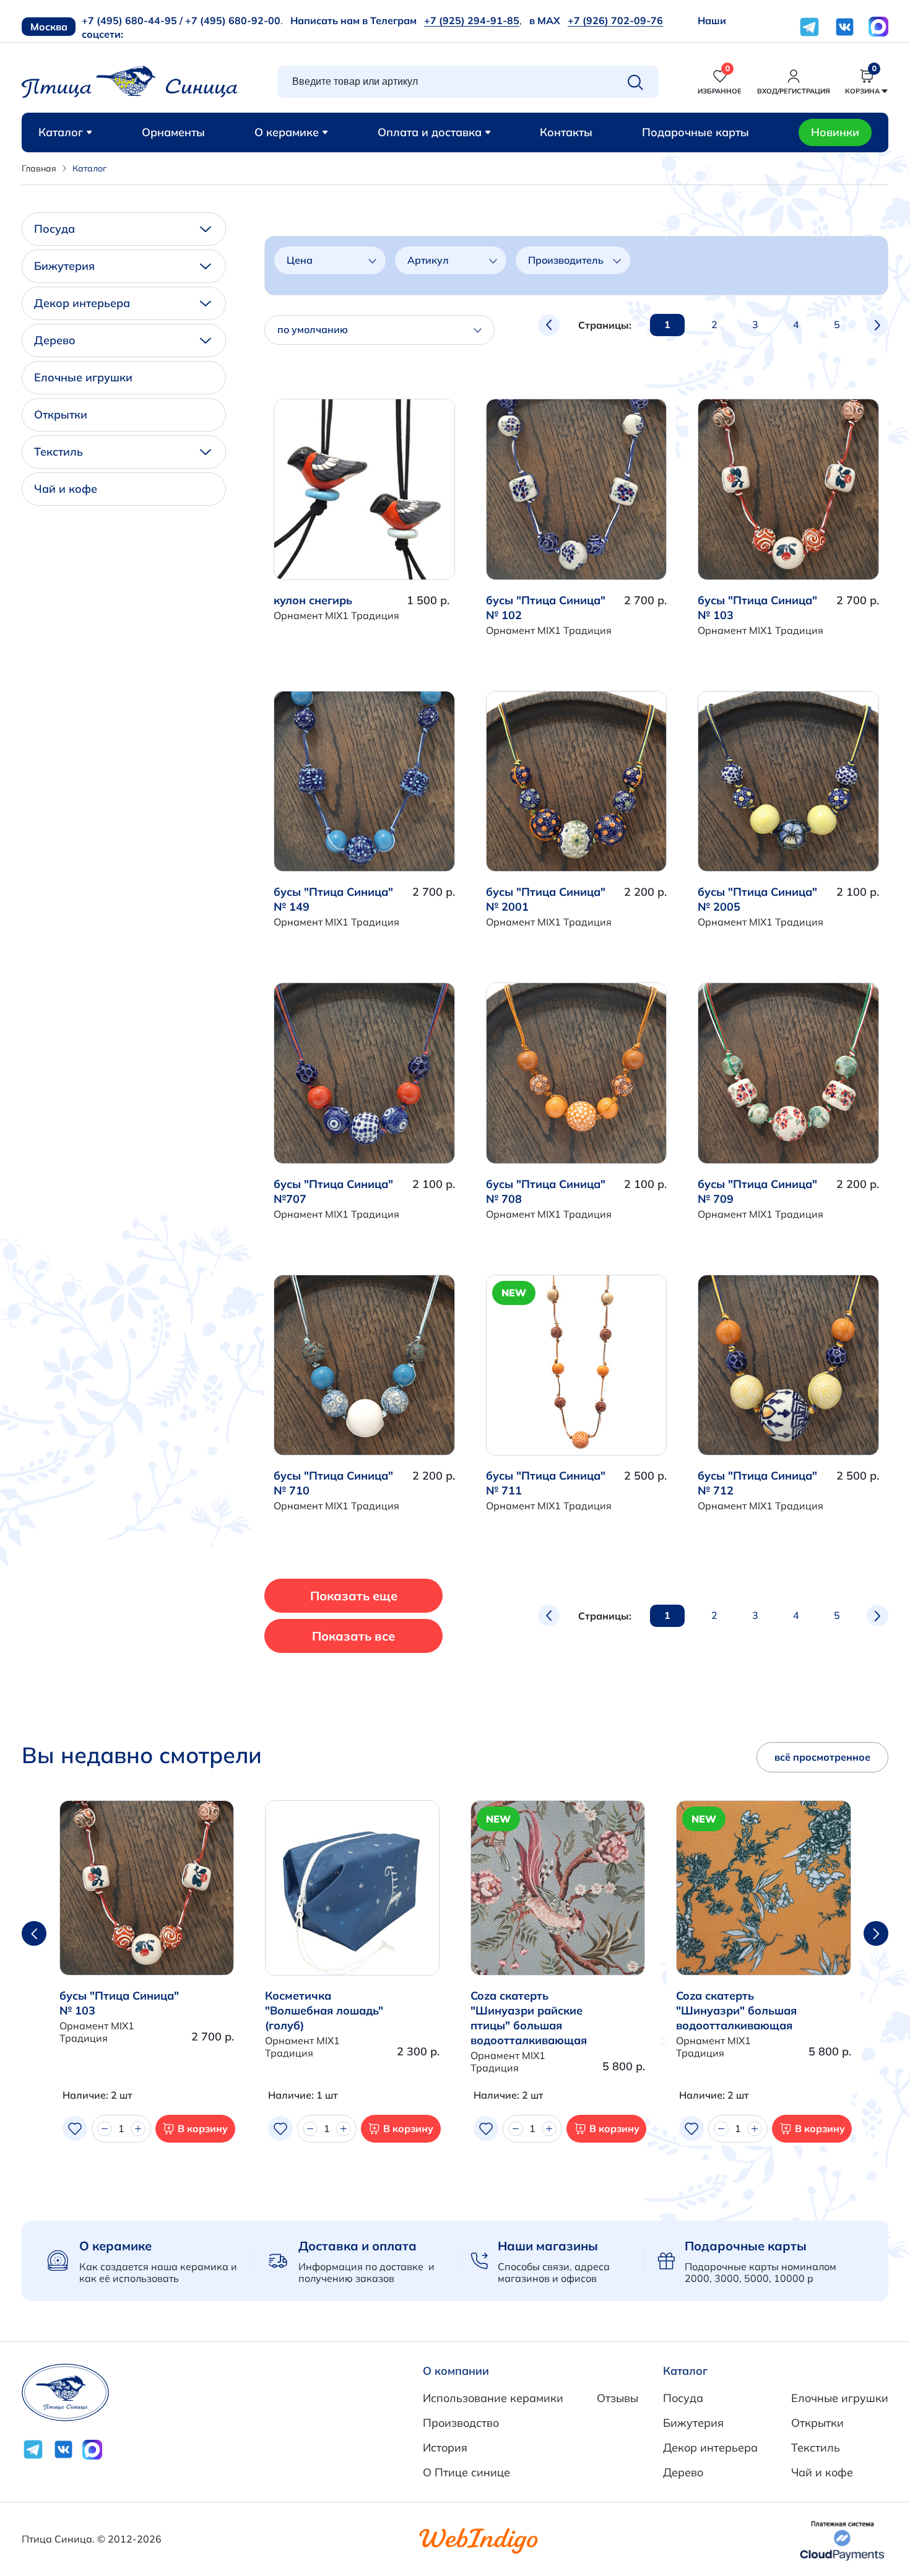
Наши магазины (548, 2246)
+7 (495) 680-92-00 (233, 20)
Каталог (61, 132)
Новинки (835, 132)
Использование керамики (493, 2398)
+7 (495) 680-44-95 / (132, 20)
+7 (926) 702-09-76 (615, 20)
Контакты (566, 132)
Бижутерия (64, 266)
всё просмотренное (822, 1757)
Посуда (54, 229)
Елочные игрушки (83, 377)
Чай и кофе (66, 489)
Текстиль (58, 452)
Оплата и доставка (430, 132)
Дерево (55, 340)
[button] (876, 1933)
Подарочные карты (695, 132)
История (445, 2448)
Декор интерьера (82, 303)
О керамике (287, 132)
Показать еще (354, 1596)
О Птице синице (466, 2472)
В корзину (203, 2128)
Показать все (353, 1636)
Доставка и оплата (357, 2246)
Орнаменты (173, 132)
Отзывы (617, 2398)
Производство (461, 2423)
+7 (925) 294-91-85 (472, 20)
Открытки (61, 414)
